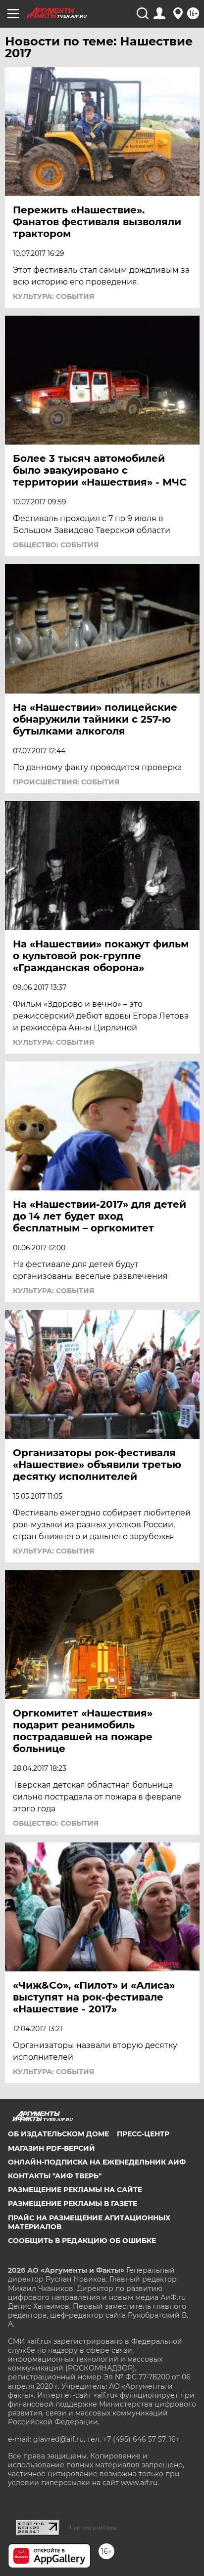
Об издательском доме (58, 2134)
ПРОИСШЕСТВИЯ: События (66, 782)
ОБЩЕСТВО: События (56, 545)
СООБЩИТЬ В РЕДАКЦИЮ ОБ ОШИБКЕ (82, 2241)
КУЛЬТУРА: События (53, 296)
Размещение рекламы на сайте (75, 2190)
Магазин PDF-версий (51, 2148)
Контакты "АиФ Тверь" (55, 2176)
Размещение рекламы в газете (73, 2204)
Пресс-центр (143, 2134)
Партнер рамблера (93, 2528)
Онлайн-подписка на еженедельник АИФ (97, 2162)
